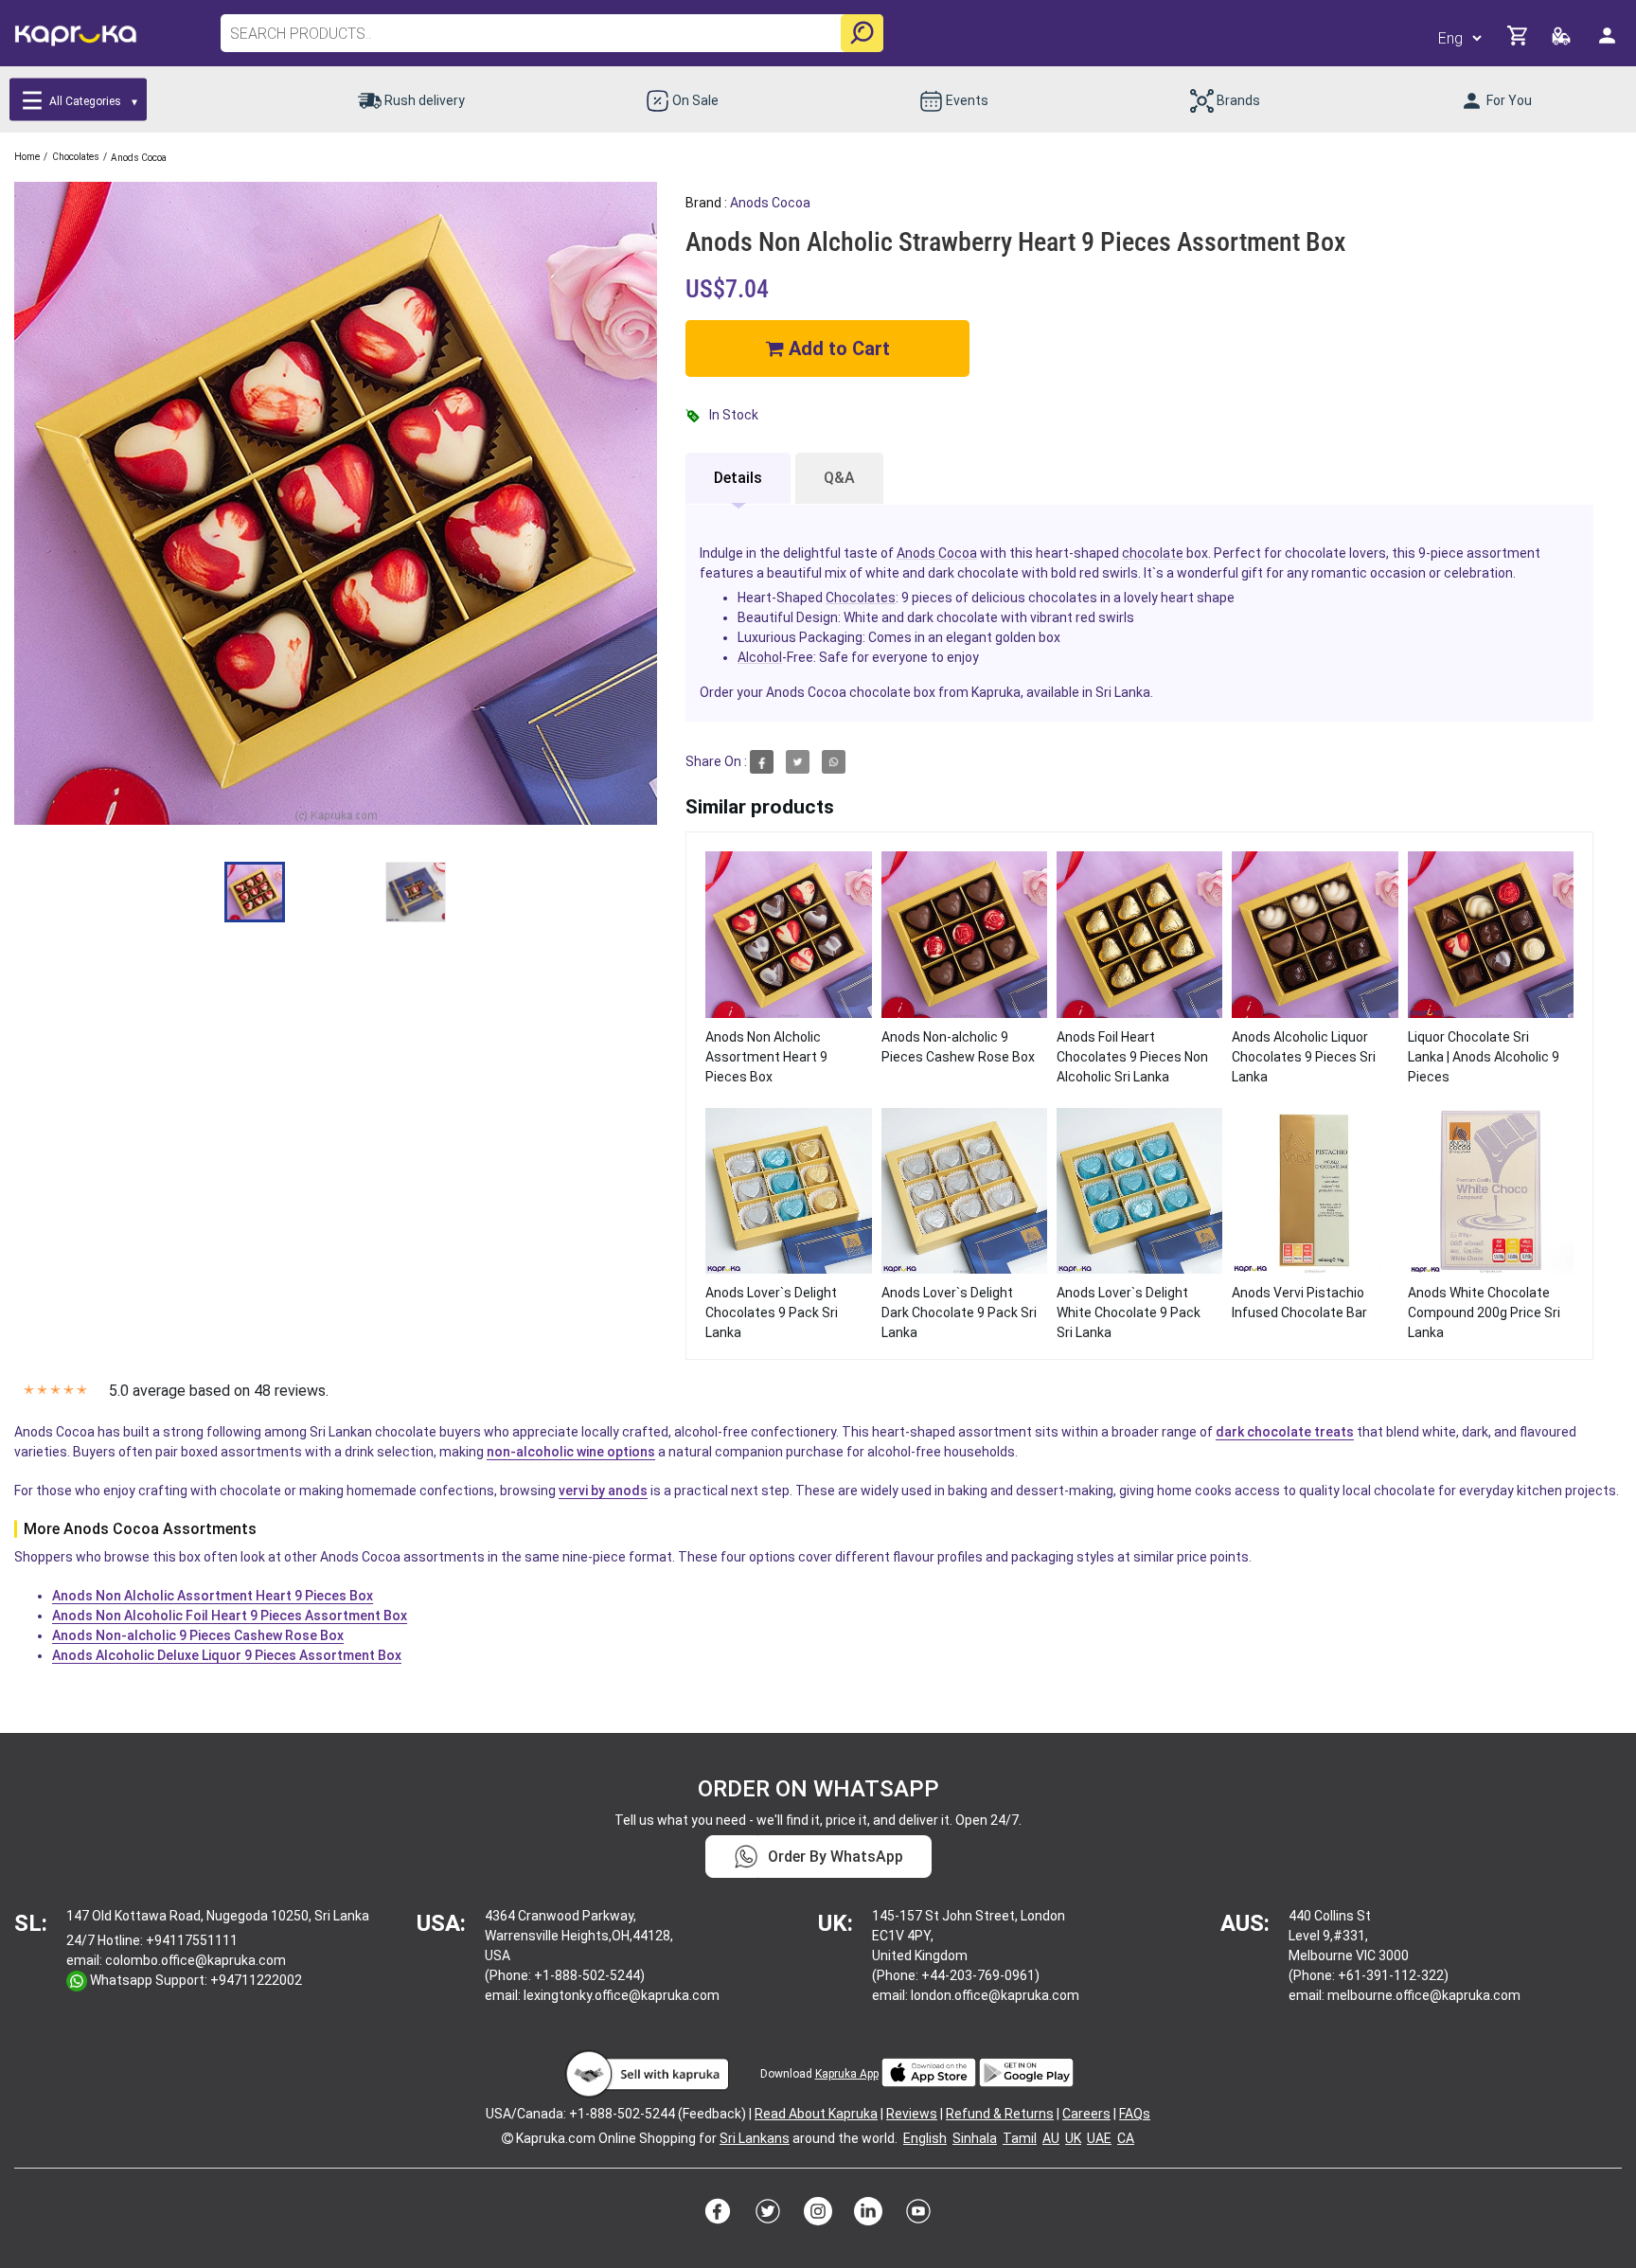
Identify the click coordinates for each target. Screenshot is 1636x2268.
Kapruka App (847, 2074)
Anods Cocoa (770, 203)
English (925, 2138)
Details (738, 478)
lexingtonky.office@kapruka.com (622, 1995)
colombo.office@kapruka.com (196, 1960)
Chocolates (861, 598)
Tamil (1020, 2138)
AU (1051, 2138)
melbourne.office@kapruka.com (1424, 1995)
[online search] (862, 33)
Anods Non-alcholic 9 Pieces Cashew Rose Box (198, 1635)
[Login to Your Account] (1609, 43)
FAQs (1135, 2114)
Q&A (839, 478)
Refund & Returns (1000, 2114)
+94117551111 (192, 1940)
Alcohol (760, 657)
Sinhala (975, 2138)
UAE (1099, 2138)
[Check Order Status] (1563, 41)
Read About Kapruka (816, 2114)
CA (1126, 2138)
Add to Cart (837, 348)
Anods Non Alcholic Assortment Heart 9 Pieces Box (213, 1596)
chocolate (1153, 553)
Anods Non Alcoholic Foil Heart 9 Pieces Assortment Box (230, 1616)
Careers (1086, 2114)
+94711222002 (256, 1980)
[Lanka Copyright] (507, 2138)
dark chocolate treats (1285, 1432)
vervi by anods (603, 1491)
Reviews (912, 2114)
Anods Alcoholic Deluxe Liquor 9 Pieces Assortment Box (227, 1655)
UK (1073, 2138)
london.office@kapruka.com (995, 1995)
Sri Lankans (755, 2138)
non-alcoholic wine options (571, 1452)
